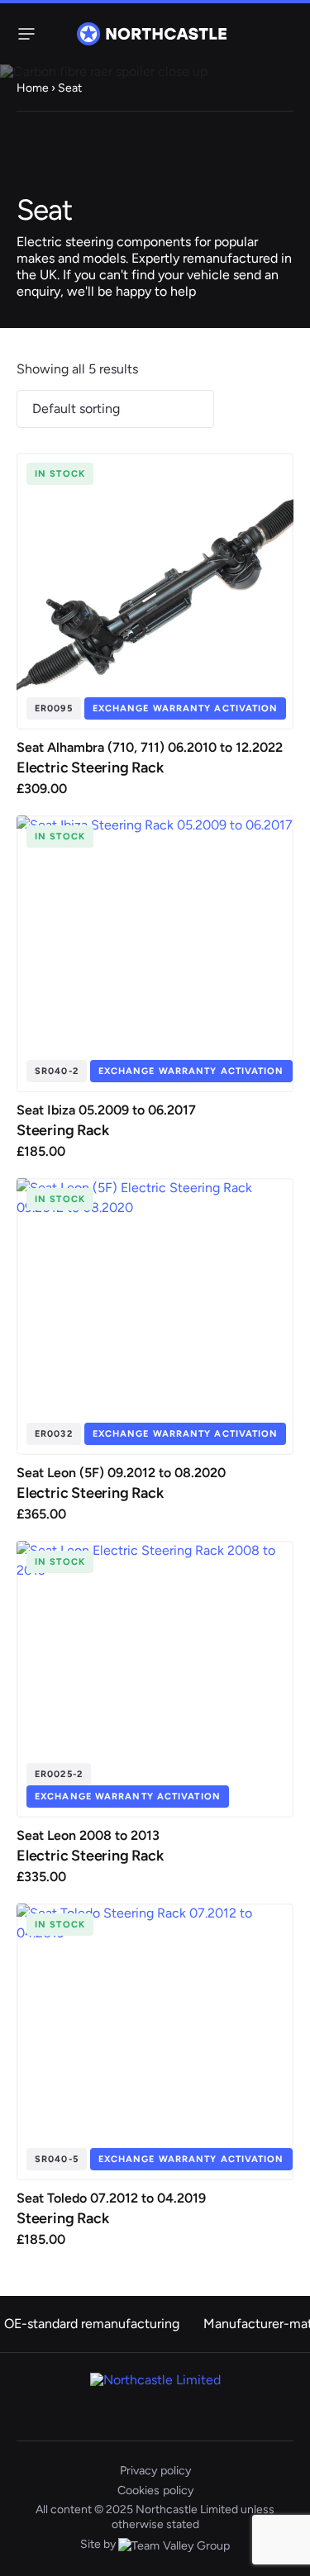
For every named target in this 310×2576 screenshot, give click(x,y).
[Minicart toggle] (284, 34)
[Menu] (23, 34)
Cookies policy (155, 2490)
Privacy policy (155, 2470)
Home (33, 88)
